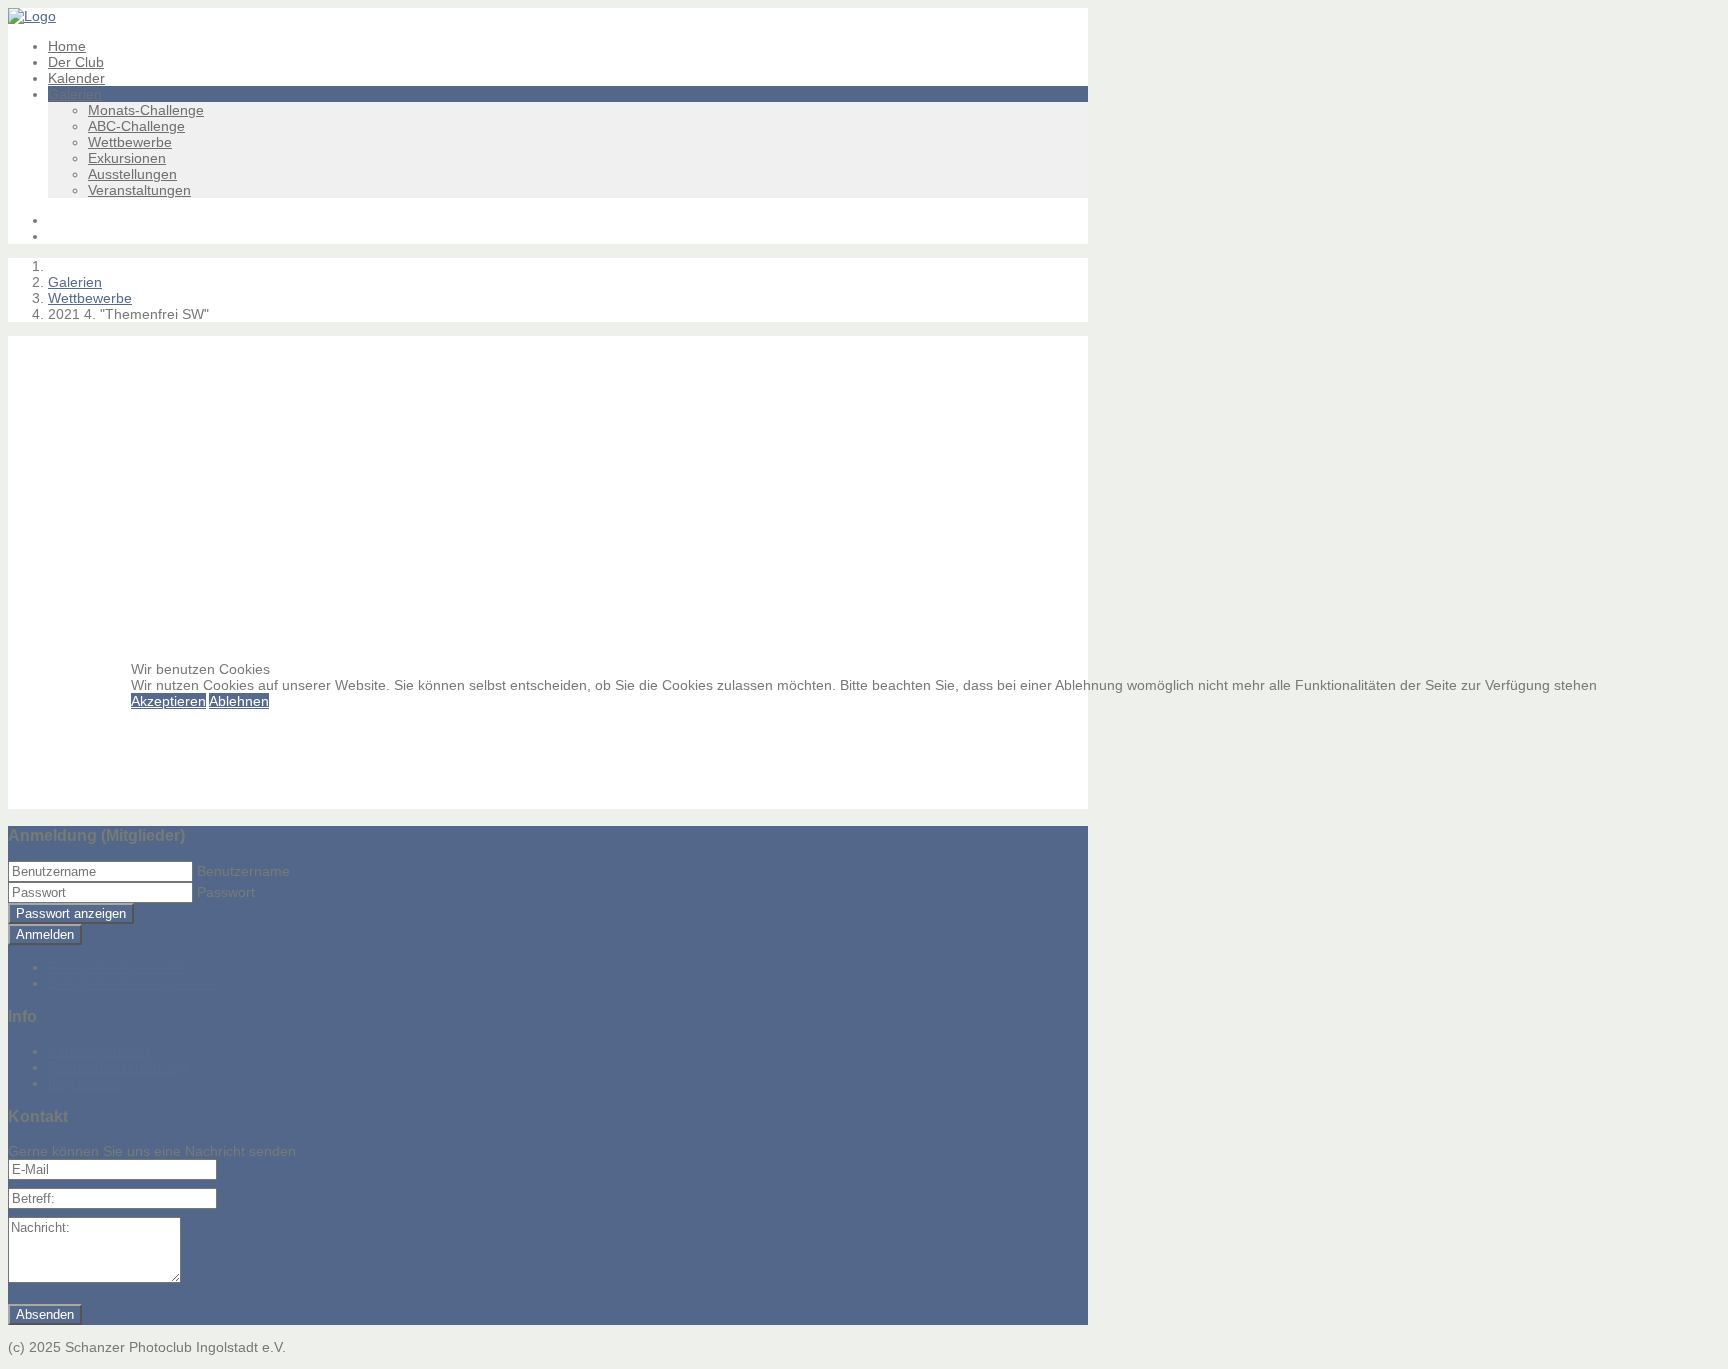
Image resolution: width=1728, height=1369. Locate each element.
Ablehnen (239, 701)
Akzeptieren (168, 701)
